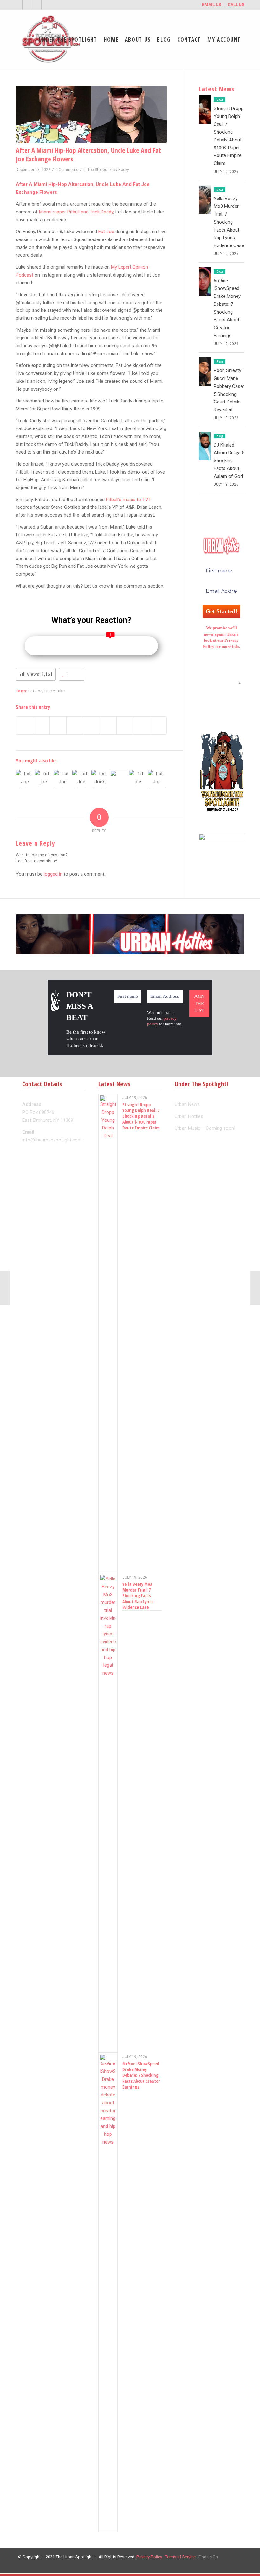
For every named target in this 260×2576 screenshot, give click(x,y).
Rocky (124, 170)
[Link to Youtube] (37, 5)
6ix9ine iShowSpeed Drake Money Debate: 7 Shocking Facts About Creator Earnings (141, 2075)
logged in (53, 874)
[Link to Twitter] (18, 5)
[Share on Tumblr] (108, 726)
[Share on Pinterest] (75, 726)
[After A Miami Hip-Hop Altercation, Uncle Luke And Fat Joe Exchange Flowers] (91, 114)
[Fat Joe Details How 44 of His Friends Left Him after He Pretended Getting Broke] (81, 779)
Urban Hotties (189, 1116)
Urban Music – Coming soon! (205, 1128)
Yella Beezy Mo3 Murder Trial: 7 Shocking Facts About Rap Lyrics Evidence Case (229, 222)
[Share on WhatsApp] (58, 726)
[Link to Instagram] (46, 5)
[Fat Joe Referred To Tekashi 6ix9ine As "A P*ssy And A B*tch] (157, 779)
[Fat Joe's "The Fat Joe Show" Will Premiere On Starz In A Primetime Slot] (100, 779)
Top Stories (97, 170)
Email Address (221, 683)
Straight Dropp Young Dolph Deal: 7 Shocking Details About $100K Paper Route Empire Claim (141, 1116)
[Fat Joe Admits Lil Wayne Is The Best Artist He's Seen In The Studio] (25, 779)
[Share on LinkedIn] (91, 726)
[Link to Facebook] (27, 5)
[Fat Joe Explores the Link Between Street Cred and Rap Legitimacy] (62, 779)
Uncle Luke (55, 691)
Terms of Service (180, 2557)
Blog (220, 99)
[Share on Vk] (125, 726)
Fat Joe (106, 232)
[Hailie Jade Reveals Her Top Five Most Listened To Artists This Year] (5, 1288)
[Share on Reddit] (141, 726)
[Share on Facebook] (25, 726)
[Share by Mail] (158, 726)
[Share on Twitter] (42, 726)
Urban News (187, 1104)
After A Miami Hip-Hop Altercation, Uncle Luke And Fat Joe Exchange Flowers (88, 155)
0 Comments (67, 170)
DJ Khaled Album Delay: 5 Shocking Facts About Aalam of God (229, 461)
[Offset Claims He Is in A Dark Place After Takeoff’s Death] (255, 1288)
